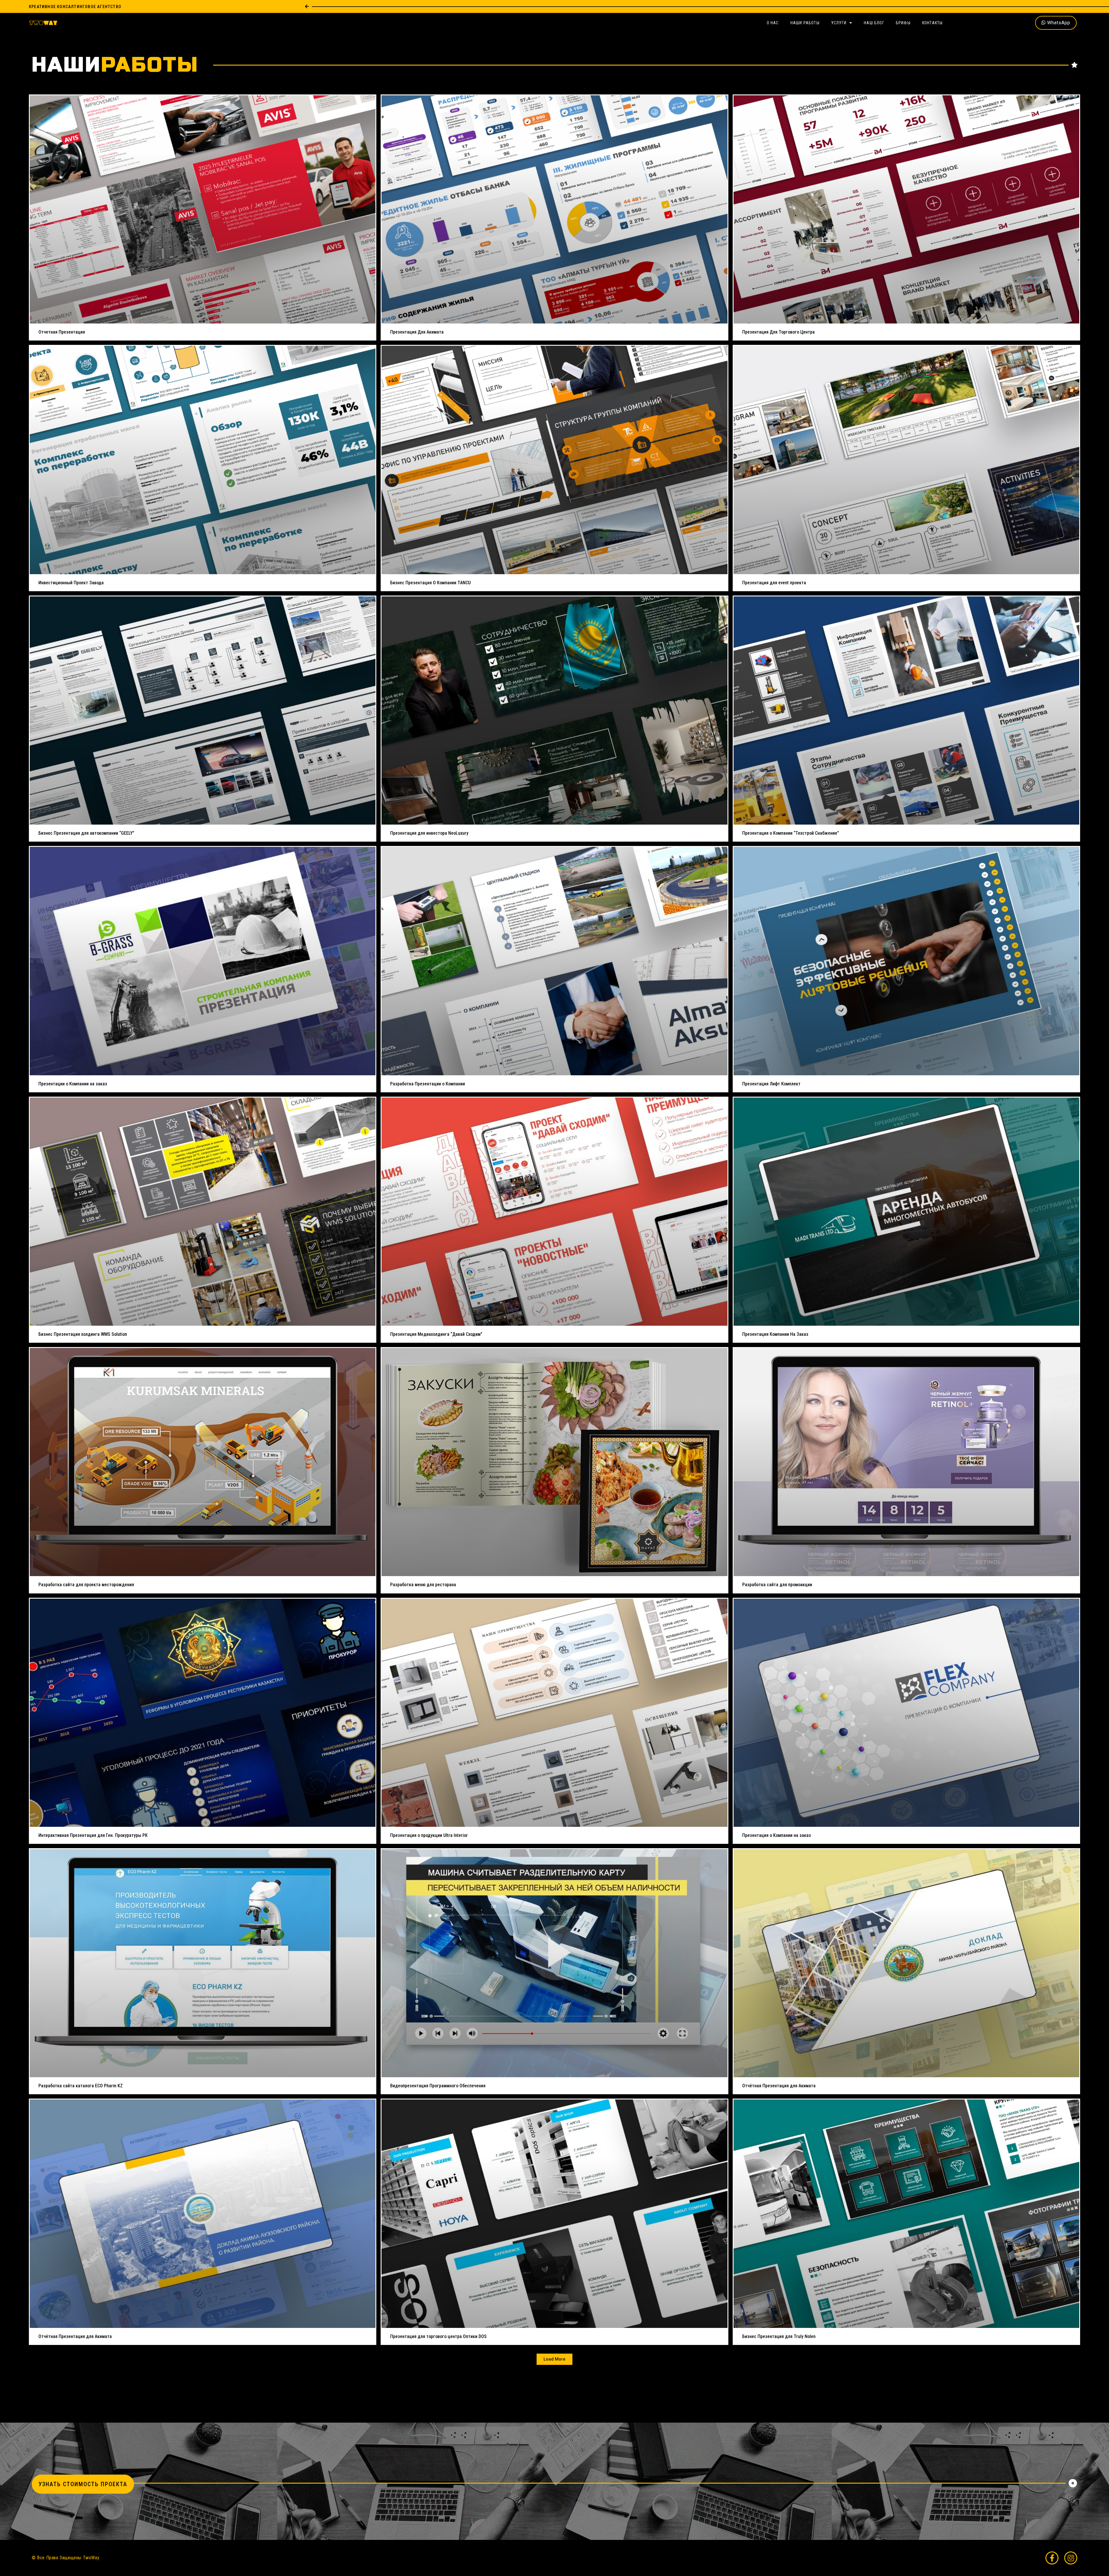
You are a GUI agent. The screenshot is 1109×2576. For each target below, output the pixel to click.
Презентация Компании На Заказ (775, 1334)
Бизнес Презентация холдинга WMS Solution (83, 1334)
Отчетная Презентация (62, 332)
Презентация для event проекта (774, 583)
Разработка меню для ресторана (423, 1585)
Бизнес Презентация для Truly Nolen (779, 2336)
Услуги (839, 23)
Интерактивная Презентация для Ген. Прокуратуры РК (93, 1835)
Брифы (903, 23)
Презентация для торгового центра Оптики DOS (438, 2336)
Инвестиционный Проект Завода (71, 583)
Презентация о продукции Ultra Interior (429, 1835)
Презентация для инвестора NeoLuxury (429, 833)
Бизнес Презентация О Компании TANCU (430, 583)
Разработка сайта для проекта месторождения (86, 1585)
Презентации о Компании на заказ (73, 1084)
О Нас (773, 23)
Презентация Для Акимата (417, 332)
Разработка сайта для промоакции (777, 1585)
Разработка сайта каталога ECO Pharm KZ (81, 2086)
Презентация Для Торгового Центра (778, 332)
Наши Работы (805, 23)
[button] (554, 2359)
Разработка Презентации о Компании (428, 1084)
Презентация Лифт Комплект (771, 1084)
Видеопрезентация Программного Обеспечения (438, 2086)
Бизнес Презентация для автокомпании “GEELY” (86, 833)
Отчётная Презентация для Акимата (779, 2086)
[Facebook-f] (1052, 2558)
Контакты (933, 23)
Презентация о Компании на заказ (777, 1835)
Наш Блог (874, 23)
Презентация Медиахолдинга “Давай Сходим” (436, 1334)
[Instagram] (1071, 2558)
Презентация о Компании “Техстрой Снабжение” (791, 833)
